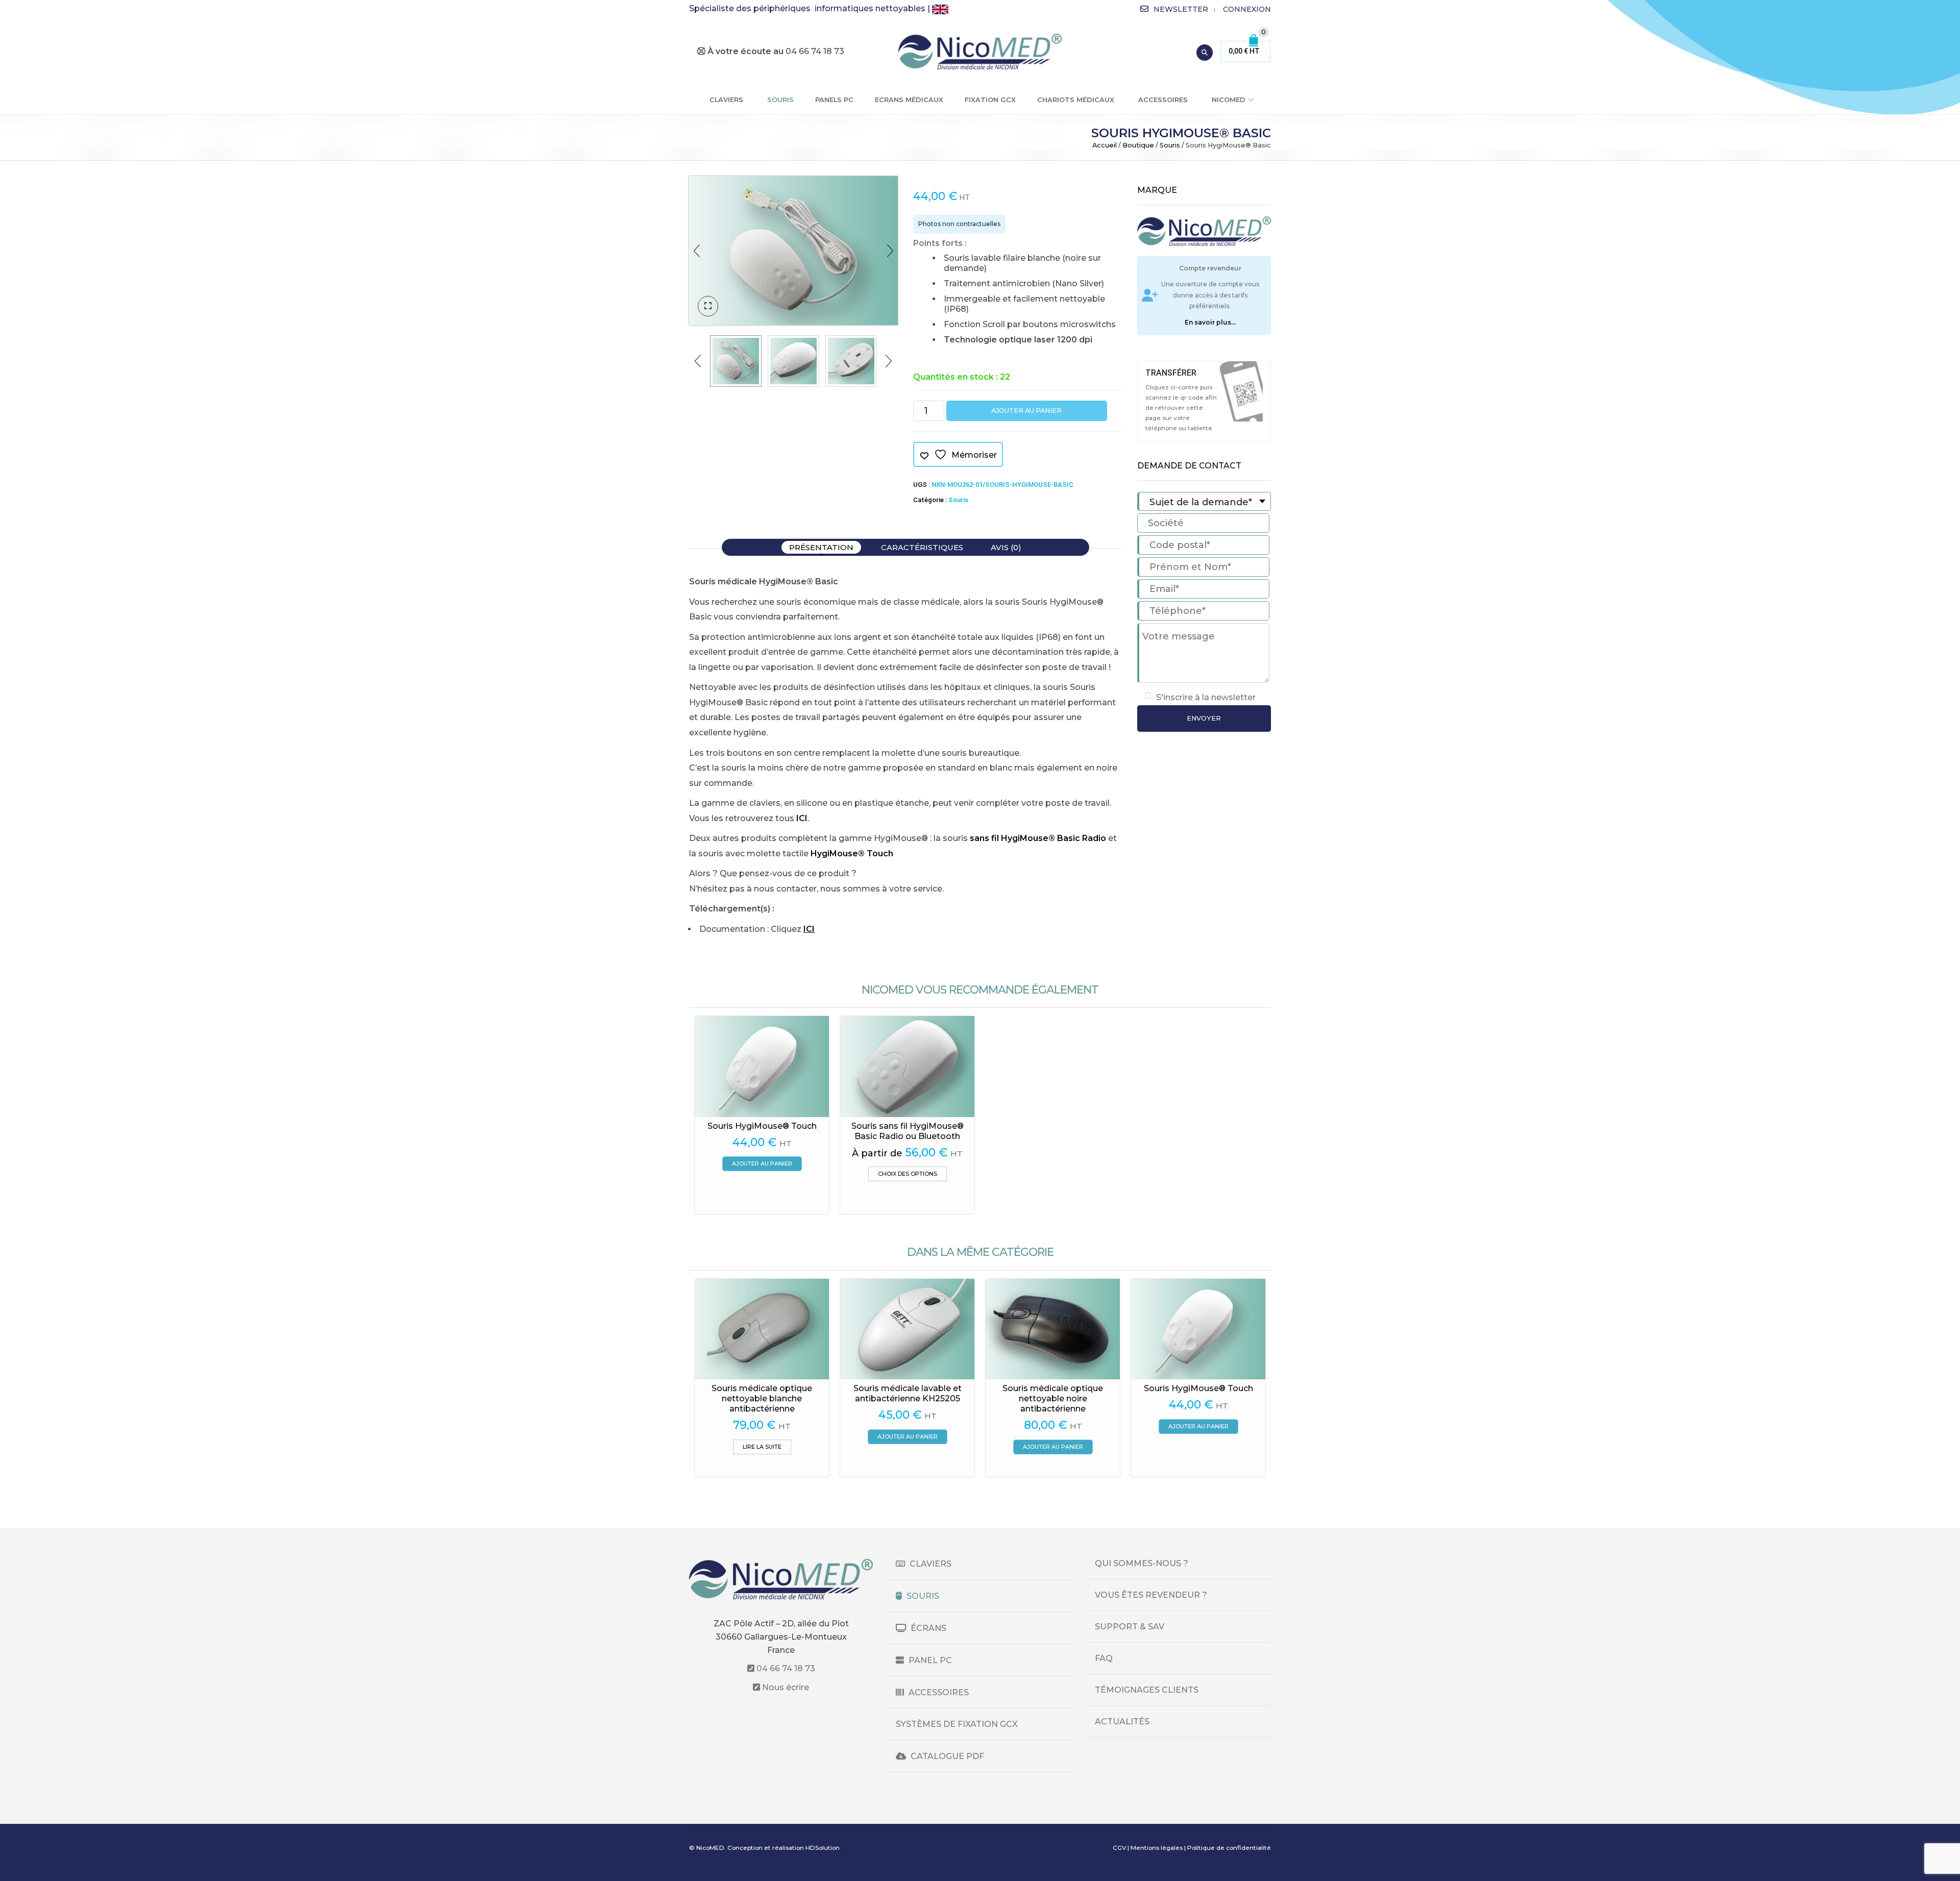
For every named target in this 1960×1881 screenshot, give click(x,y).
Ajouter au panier (1026, 411)
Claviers (726, 100)
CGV (1119, 1848)
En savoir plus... (1210, 322)
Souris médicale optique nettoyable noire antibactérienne (1053, 1399)
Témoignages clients (1147, 1690)
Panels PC (834, 100)
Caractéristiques (922, 547)
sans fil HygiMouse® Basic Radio (1038, 838)
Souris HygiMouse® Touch (762, 1126)
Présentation (821, 547)
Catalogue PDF (946, 1756)
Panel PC (929, 1660)
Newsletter (1181, 9)
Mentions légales (1157, 1848)
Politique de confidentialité (1229, 1848)
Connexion (1247, 9)
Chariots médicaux (1076, 100)
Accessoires (1163, 100)
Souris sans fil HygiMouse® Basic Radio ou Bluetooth (908, 1131)
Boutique (1138, 145)
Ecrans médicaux (909, 100)
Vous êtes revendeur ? (1151, 1595)
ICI (802, 818)
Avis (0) (1006, 547)
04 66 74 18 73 (785, 1668)
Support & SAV (1130, 1627)
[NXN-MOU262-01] (793, 251)
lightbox (708, 306)
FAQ (1104, 1658)
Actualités (1122, 1722)
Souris (780, 100)
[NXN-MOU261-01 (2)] (793, 361)
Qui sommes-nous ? (1142, 1563)
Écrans (927, 1628)
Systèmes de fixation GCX (957, 1724)
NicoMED (1229, 100)
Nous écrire (785, 1687)
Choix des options (908, 1174)
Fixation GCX (990, 100)
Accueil (1105, 145)
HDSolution (823, 1848)
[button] (762, 1164)
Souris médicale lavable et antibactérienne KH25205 (908, 1393)
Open (1241, 391)
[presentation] (697, 251)
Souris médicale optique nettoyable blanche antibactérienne (762, 1399)
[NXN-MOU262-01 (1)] (851, 361)
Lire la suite (762, 1447)
